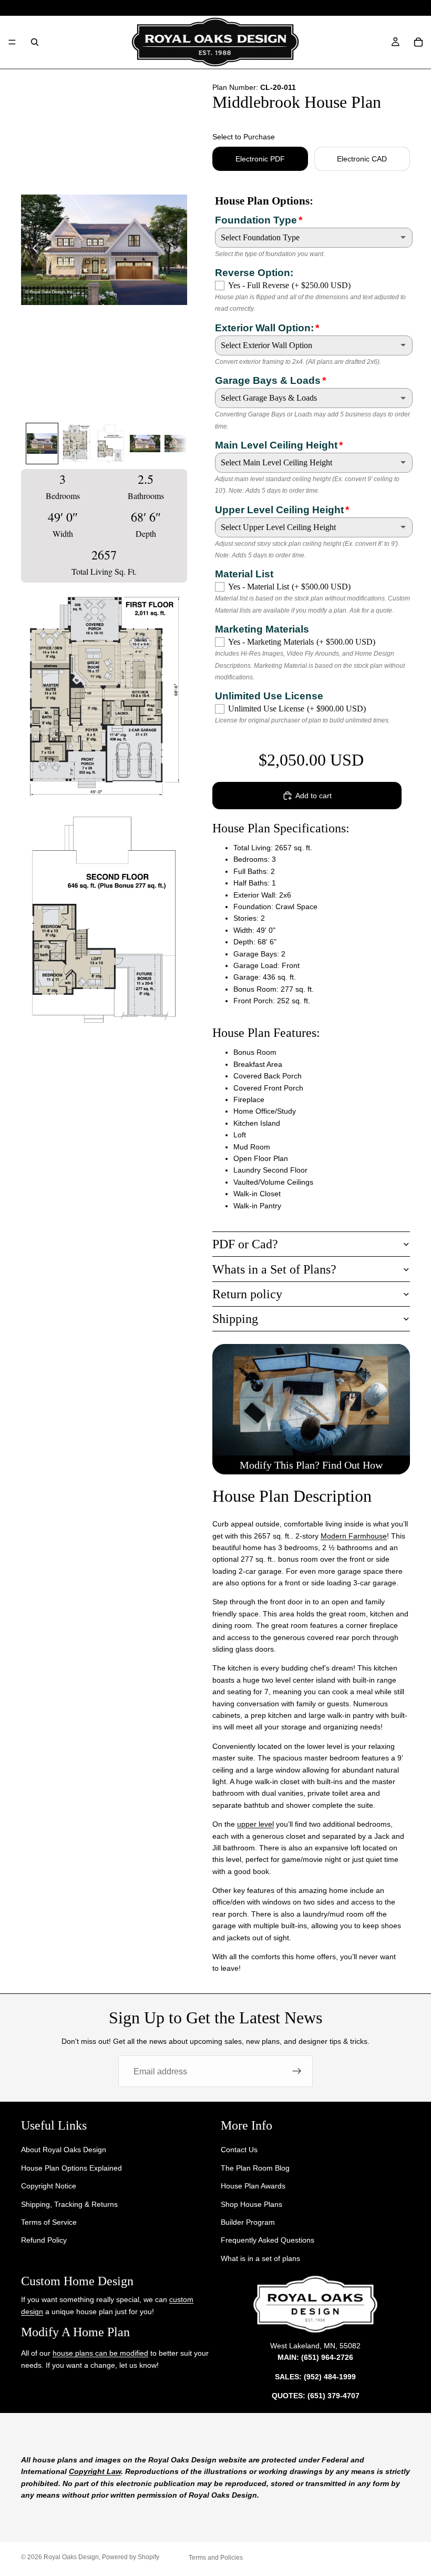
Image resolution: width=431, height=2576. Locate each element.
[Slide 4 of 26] (145, 443)
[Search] (35, 42)
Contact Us (239, 2150)
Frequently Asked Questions (268, 2241)
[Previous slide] (33, 250)
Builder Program (248, 2222)
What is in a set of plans (260, 2258)
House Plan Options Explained (71, 2168)
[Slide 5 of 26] (179, 443)
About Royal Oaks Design (64, 2150)
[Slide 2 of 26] (76, 443)
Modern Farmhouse (354, 1536)
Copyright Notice (49, 2186)
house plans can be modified (100, 2354)
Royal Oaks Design (71, 2557)
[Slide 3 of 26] (111, 443)
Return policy (247, 1294)
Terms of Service (49, 2222)
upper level (255, 1824)
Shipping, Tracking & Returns (69, 2204)
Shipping (235, 1319)
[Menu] (12, 42)
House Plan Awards (253, 2186)
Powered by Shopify (131, 2557)
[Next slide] (175, 250)
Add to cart (314, 796)
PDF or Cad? (245, 1244)
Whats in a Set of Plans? (274, 1269)
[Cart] (418, 42)
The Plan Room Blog (255, 2168)
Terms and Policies (216, 2558)
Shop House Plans (252, 2204)
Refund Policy (44, 2241)
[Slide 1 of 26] (42, 443)
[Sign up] (297, 2071)
